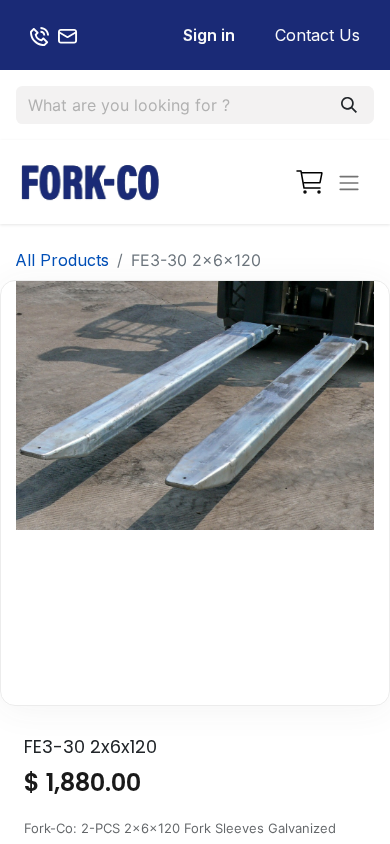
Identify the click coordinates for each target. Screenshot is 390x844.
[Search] (349, 105)
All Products (62, 260)
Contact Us (317, 35)
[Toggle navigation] (349, 182)
